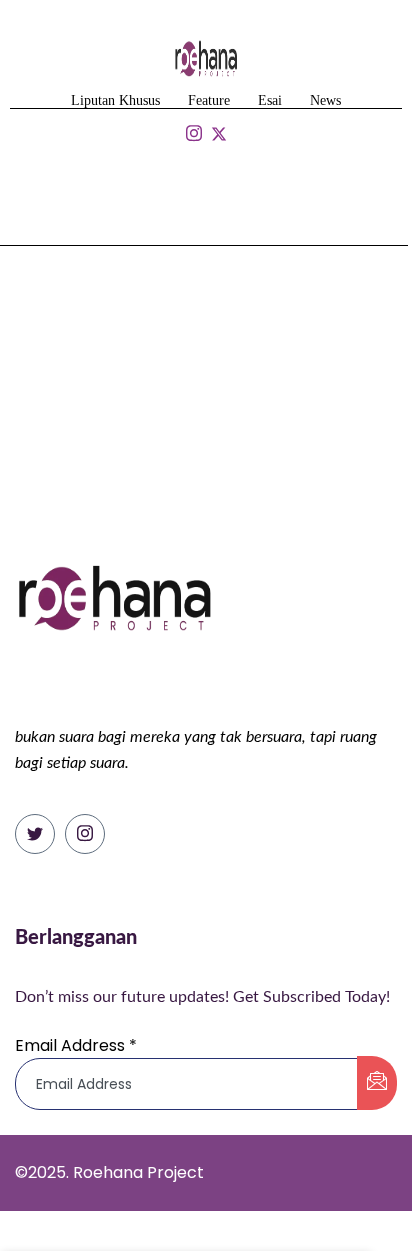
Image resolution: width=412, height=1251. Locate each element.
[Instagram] (85, 834)
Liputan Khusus (115, 100)
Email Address (76, 1045)
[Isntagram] (193, 134)
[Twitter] (35, 834)
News (325, 100)
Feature (209, 100)
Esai (270, 100)
